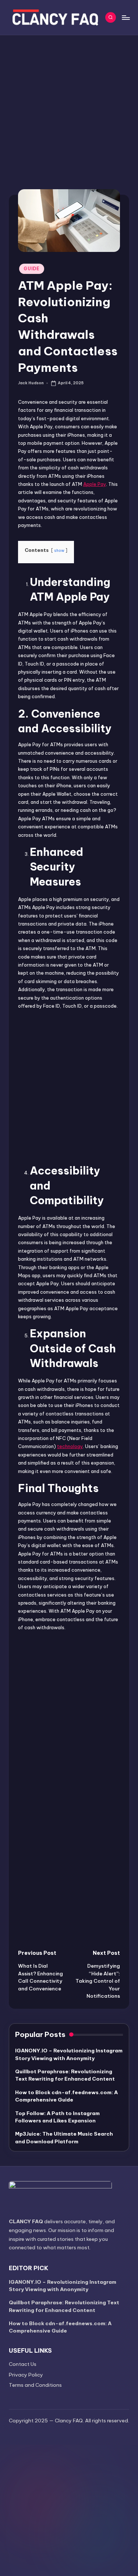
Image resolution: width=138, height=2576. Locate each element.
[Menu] (125, 17)
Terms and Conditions (35, 2385)
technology (70, 1446)
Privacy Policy (26, 2375)
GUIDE (32, 269)
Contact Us (23, 2364)
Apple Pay (95, 484)
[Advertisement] (69, 108)
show (59, 551)
